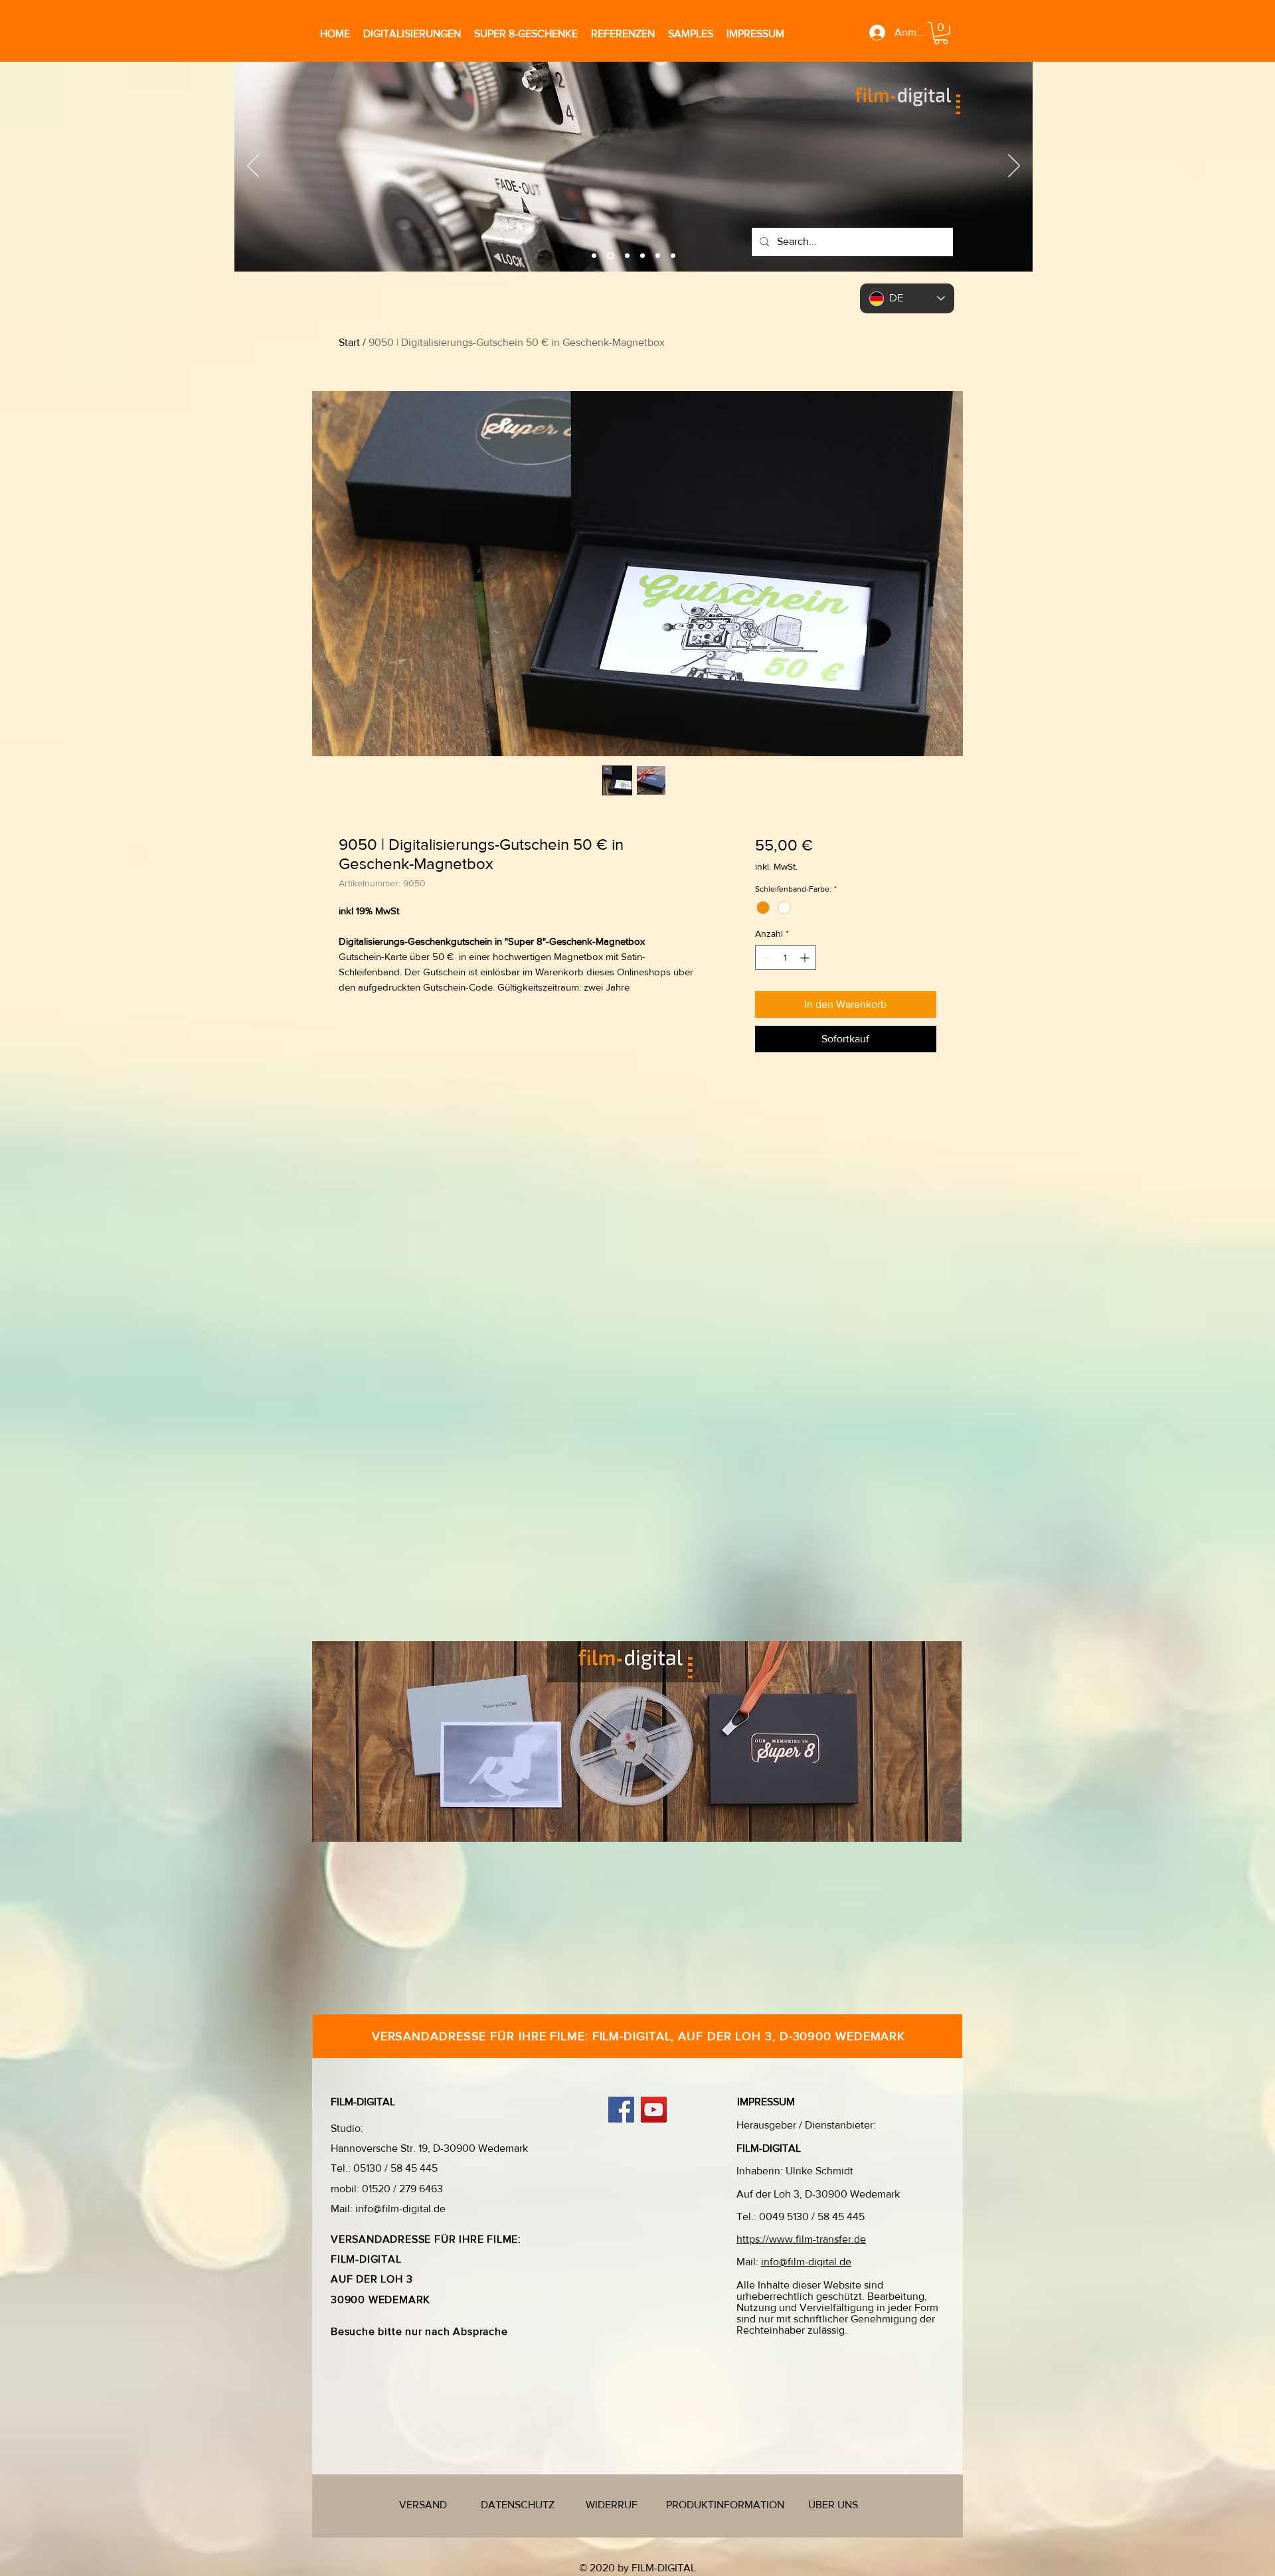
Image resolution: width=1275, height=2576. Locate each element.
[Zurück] (253, 167)
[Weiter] (1014, 167)
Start (349, 342)
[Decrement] (765, 958)
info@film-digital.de (400, 2209)
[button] (941, 33)
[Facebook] (621, 2110)
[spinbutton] (786, 958)
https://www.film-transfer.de (801, 2239)
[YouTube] (654, 2110)
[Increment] (806, 958)
